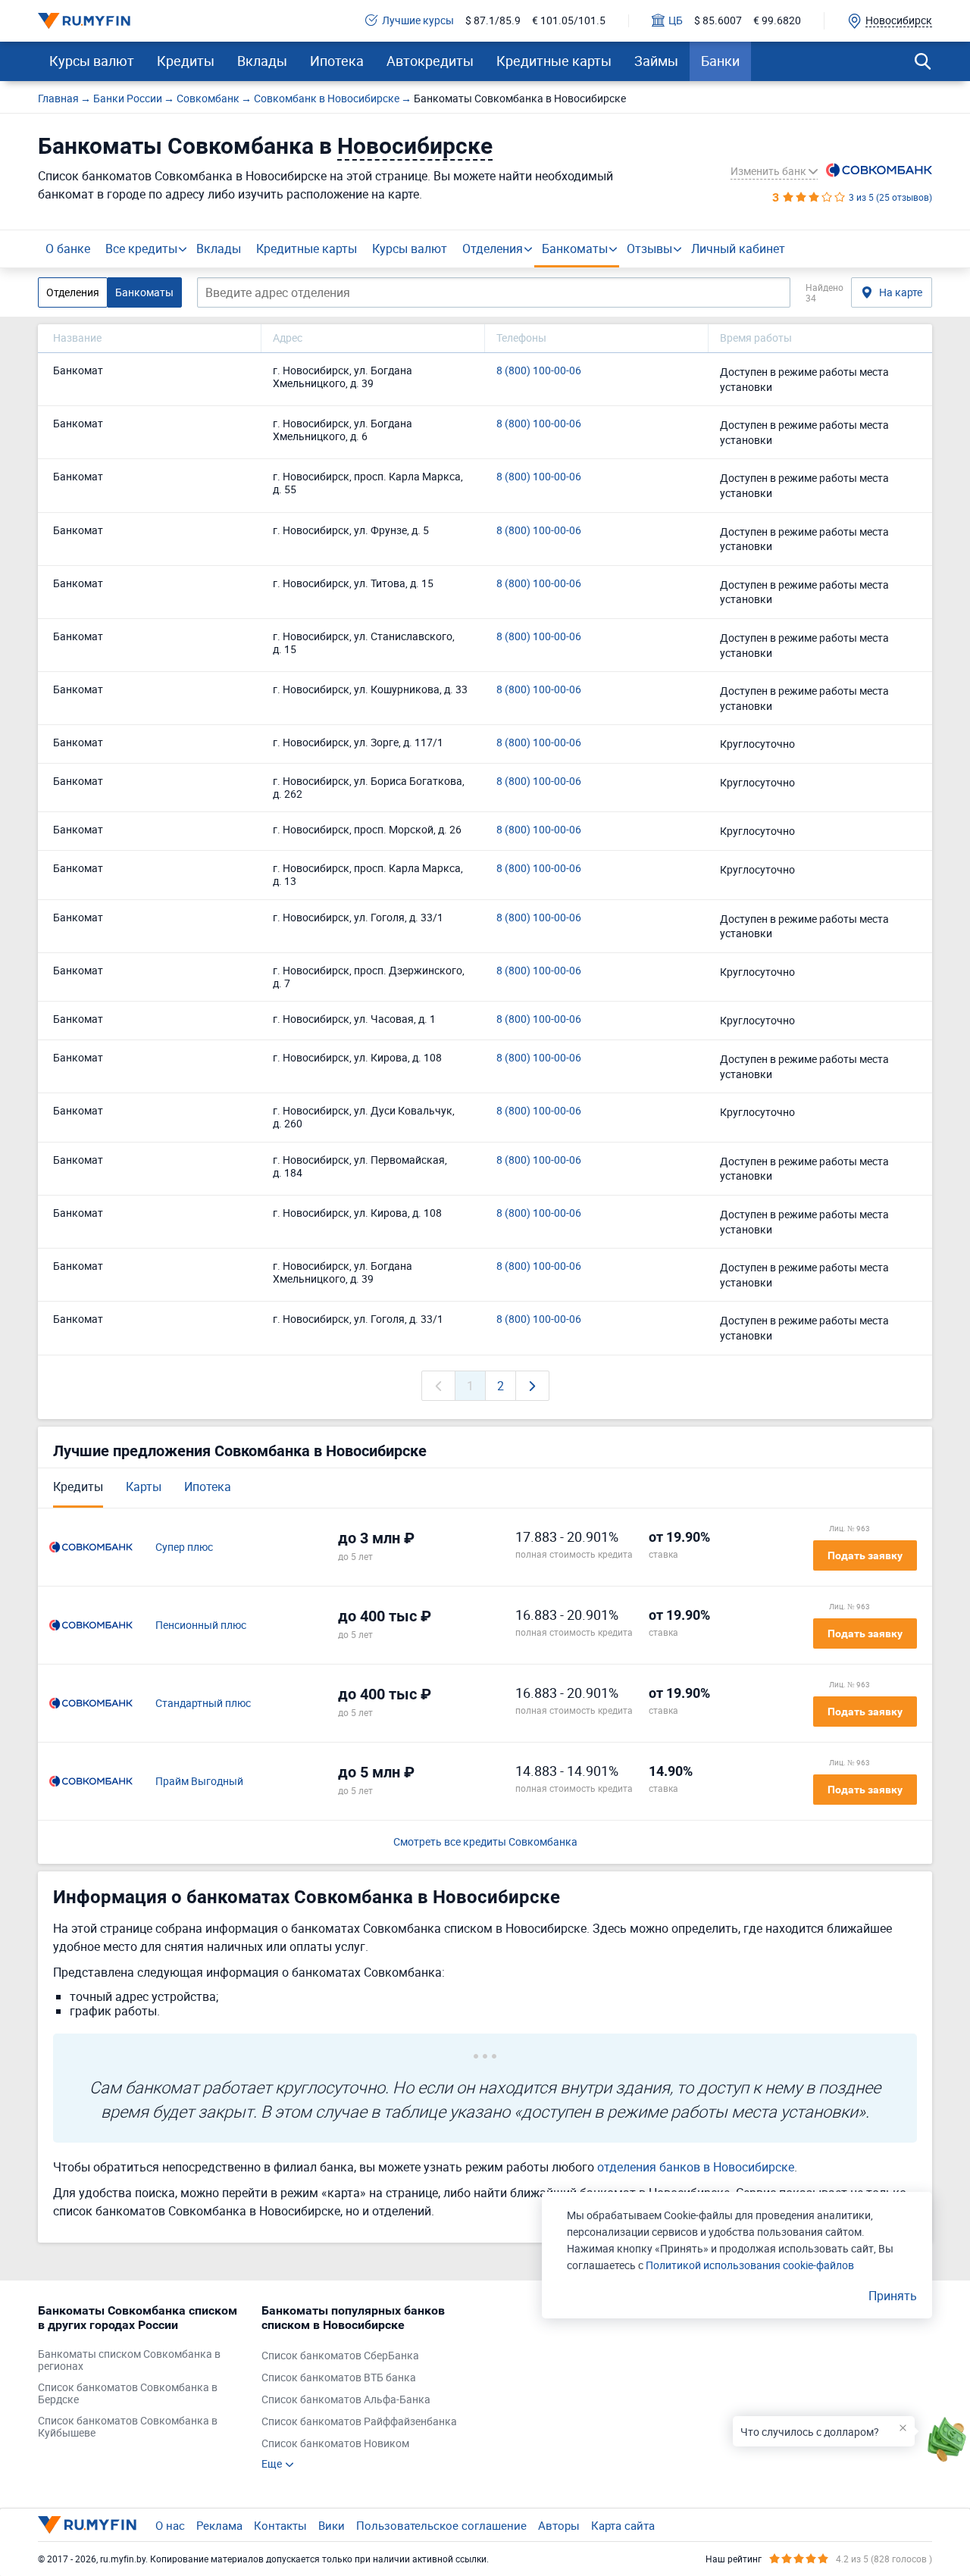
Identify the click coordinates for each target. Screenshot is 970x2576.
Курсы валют (92, 61)
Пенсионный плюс (201, 1626)
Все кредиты (141, 249)
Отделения (493, 249)
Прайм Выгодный (199, 1782)
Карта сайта (623, 2525)
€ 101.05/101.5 (569, 21)
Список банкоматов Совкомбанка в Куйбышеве (128, 2428)
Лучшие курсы (418, 21)
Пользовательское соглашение (441, 2525)
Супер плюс (184, 1547)
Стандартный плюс (203, 1704)
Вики (332, 2525)
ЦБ (676, 21)
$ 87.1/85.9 (493, 21)
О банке (68, 249)
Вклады (262, 61)
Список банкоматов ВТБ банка (339, 2378)
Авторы (559, 2525)
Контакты (280, 2525)
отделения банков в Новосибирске (696, 2167)
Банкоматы (575, 249)
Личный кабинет (738, 249)
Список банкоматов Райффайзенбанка (359, 2422)
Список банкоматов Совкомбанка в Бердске (128, 2394)
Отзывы (649, 249)
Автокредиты (430, 61)
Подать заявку (865, 1555)
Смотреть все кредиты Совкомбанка (485, 1842)
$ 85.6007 (718, 21)
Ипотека (337, 61)
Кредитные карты (554, 61)
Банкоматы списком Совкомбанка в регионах (129, 2361)
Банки (720, 61)
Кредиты (186, 61)
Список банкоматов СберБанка (340, 2356)
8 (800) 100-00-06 (539, 371)
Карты (144, 1487)
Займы (656, 61)
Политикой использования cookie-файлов (750, 2265)
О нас (170, 2525)
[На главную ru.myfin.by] (87, 2524)
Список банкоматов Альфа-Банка (346, 2400)
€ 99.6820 (777, 21)
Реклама (219, 2525)
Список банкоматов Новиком (335, 2444)
